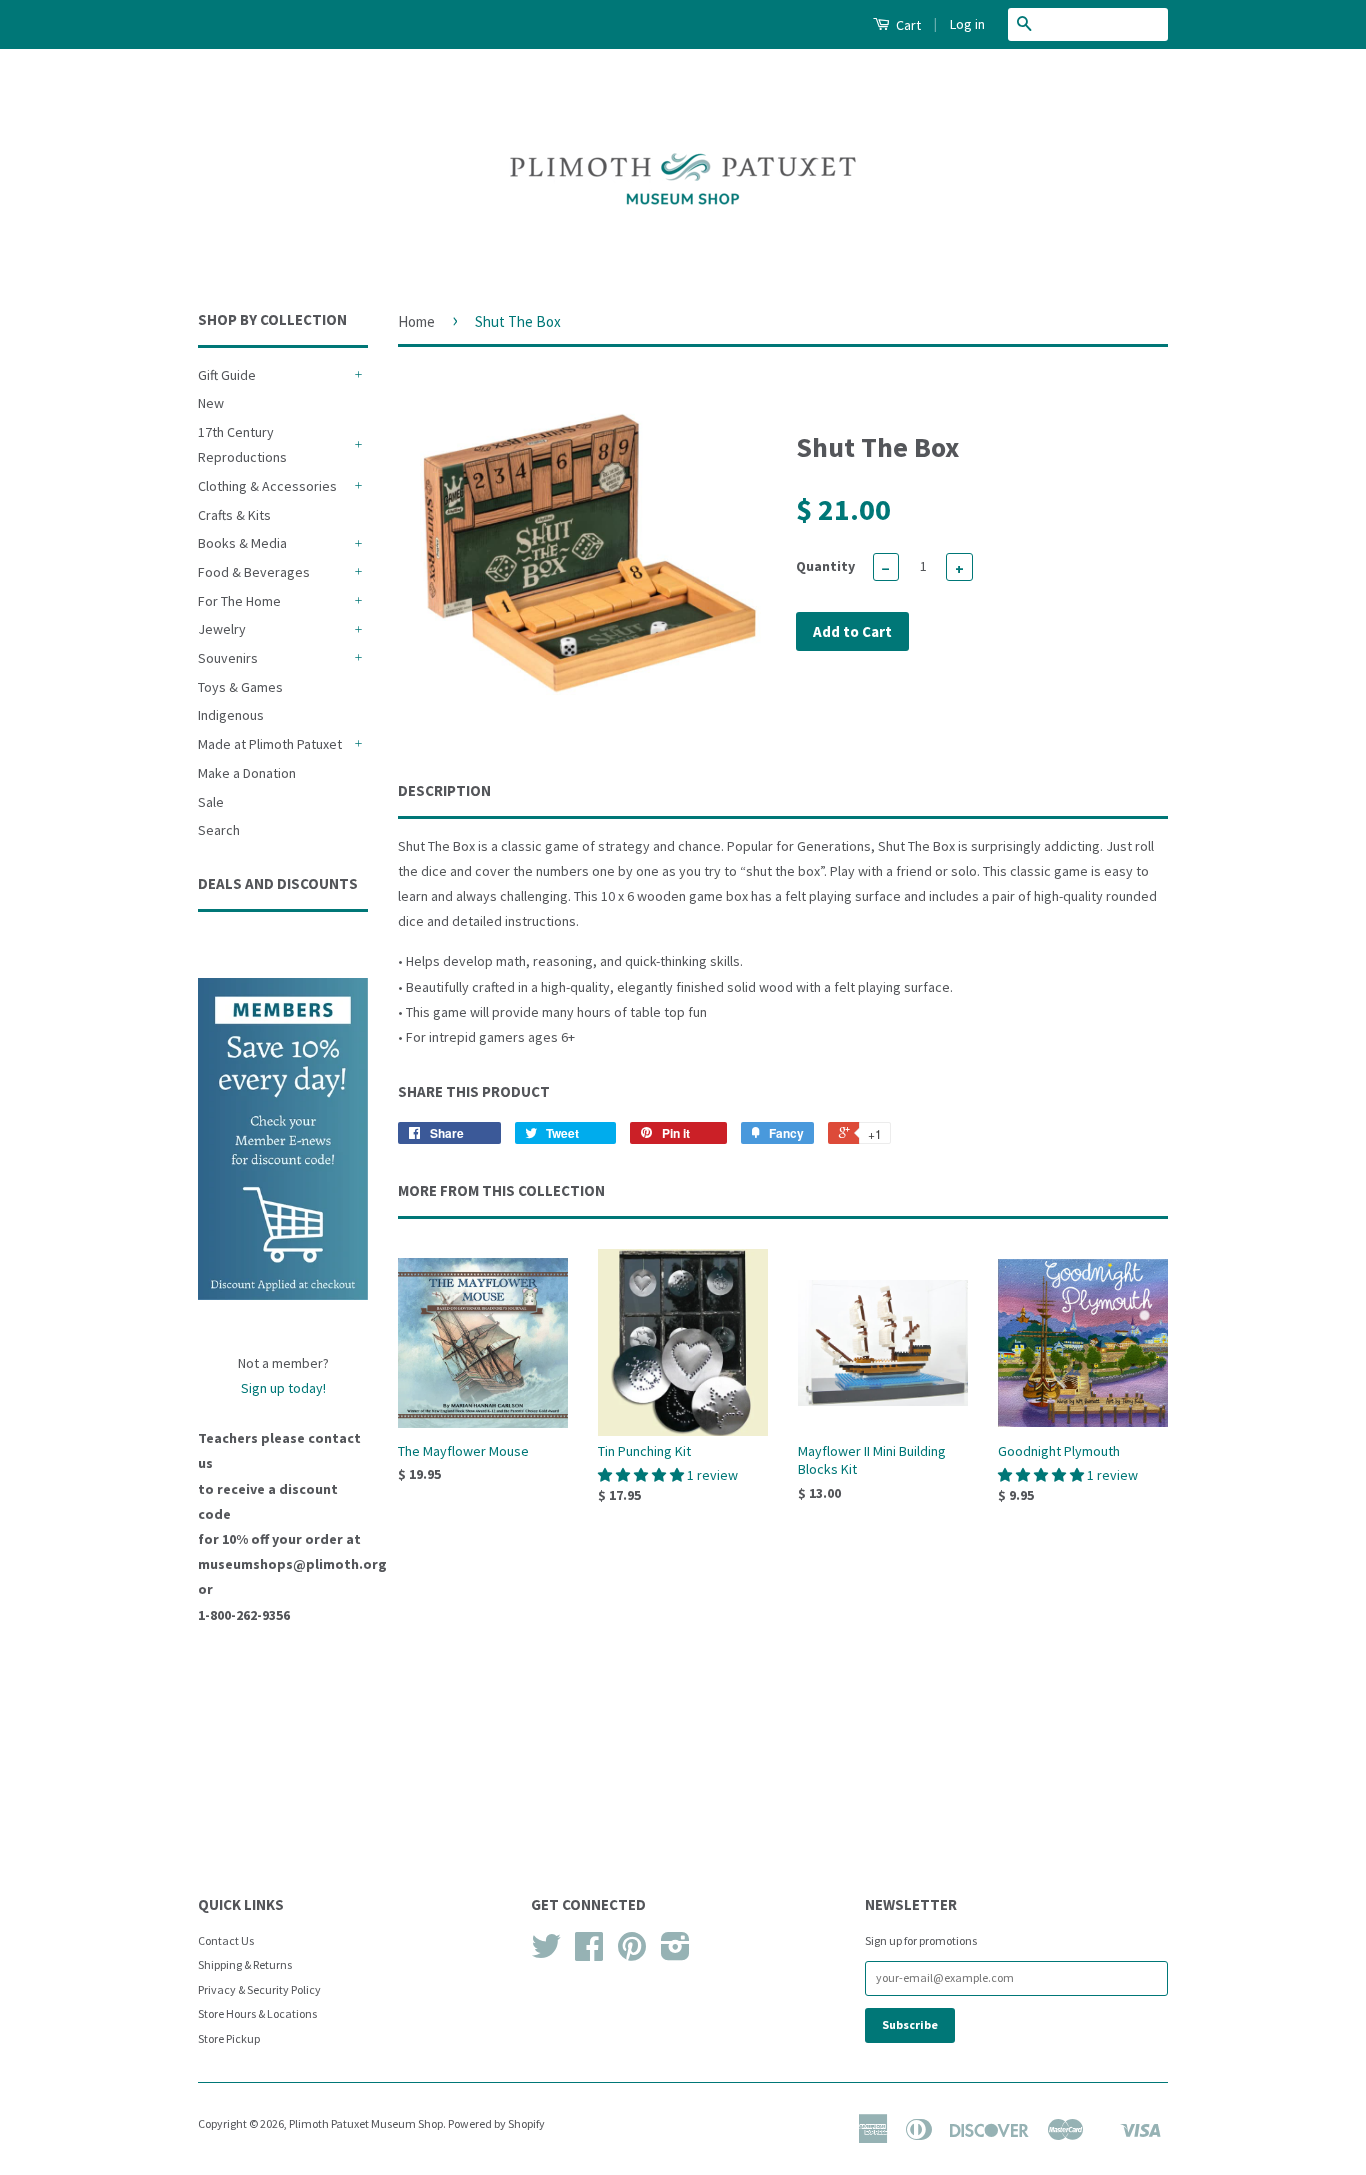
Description (444, 790)
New (211, 403)
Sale (211, 802)
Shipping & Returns (245, 1964)
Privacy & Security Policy (259, 1989)
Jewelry (222, 629)
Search (219, 830)
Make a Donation (247, 773)
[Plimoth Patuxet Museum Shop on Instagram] (675, 1953)
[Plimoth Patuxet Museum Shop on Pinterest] (632, 1953)
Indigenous (231, 715)
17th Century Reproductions (242, 444)
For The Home (239, 601)
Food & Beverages (254, 572)
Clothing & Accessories (267, 486)
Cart (907, 25)
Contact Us (226, 1940)
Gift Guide (227, 375)
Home (416, 321)
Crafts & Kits (234, 515)
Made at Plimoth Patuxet (270, 744)
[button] (642, 1475)
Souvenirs (228, 658)
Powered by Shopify (496, 2123)
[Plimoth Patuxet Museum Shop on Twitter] (546, 1953)
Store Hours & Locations (257, 2013)
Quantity (825, 566)
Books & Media (242, 543)
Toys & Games (240, 687)
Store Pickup (229, 2038)
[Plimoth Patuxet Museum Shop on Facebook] (589, 1953)
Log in (967, 24)
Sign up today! (283, 1388)
